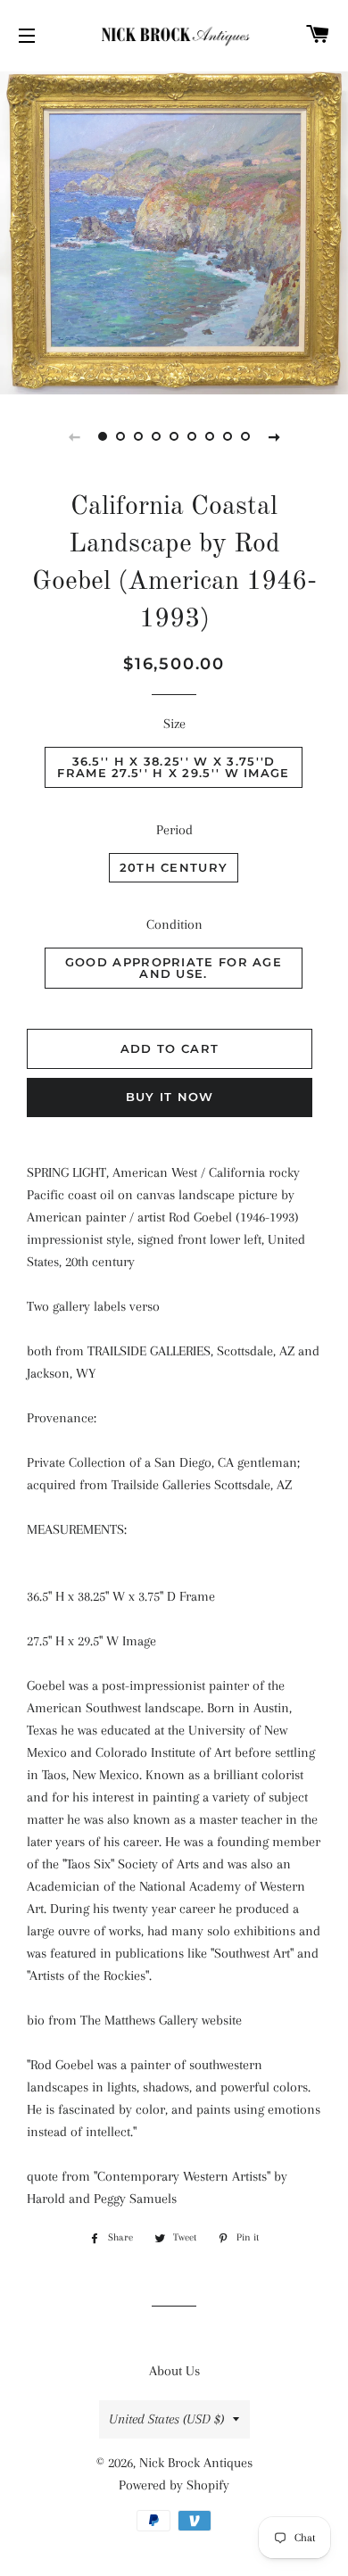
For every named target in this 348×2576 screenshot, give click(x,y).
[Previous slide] (74, 436)
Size (174, 724)
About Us (174, 2371)
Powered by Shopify (174, 2485)
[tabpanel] (174, 231)
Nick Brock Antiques (196, 2463)
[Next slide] (274, 436)
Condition (174, 924)
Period (174, 830)
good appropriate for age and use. (174, 968)
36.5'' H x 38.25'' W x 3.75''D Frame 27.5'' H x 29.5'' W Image (173, 767)
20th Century (174, 867)
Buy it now (170, 1097)
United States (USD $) (166, 2419)
